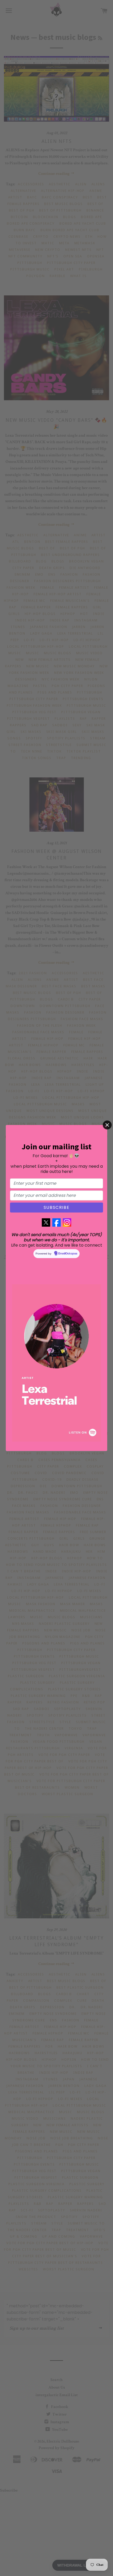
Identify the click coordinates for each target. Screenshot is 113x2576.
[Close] (107, 1125)
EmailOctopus (68, 1254)
